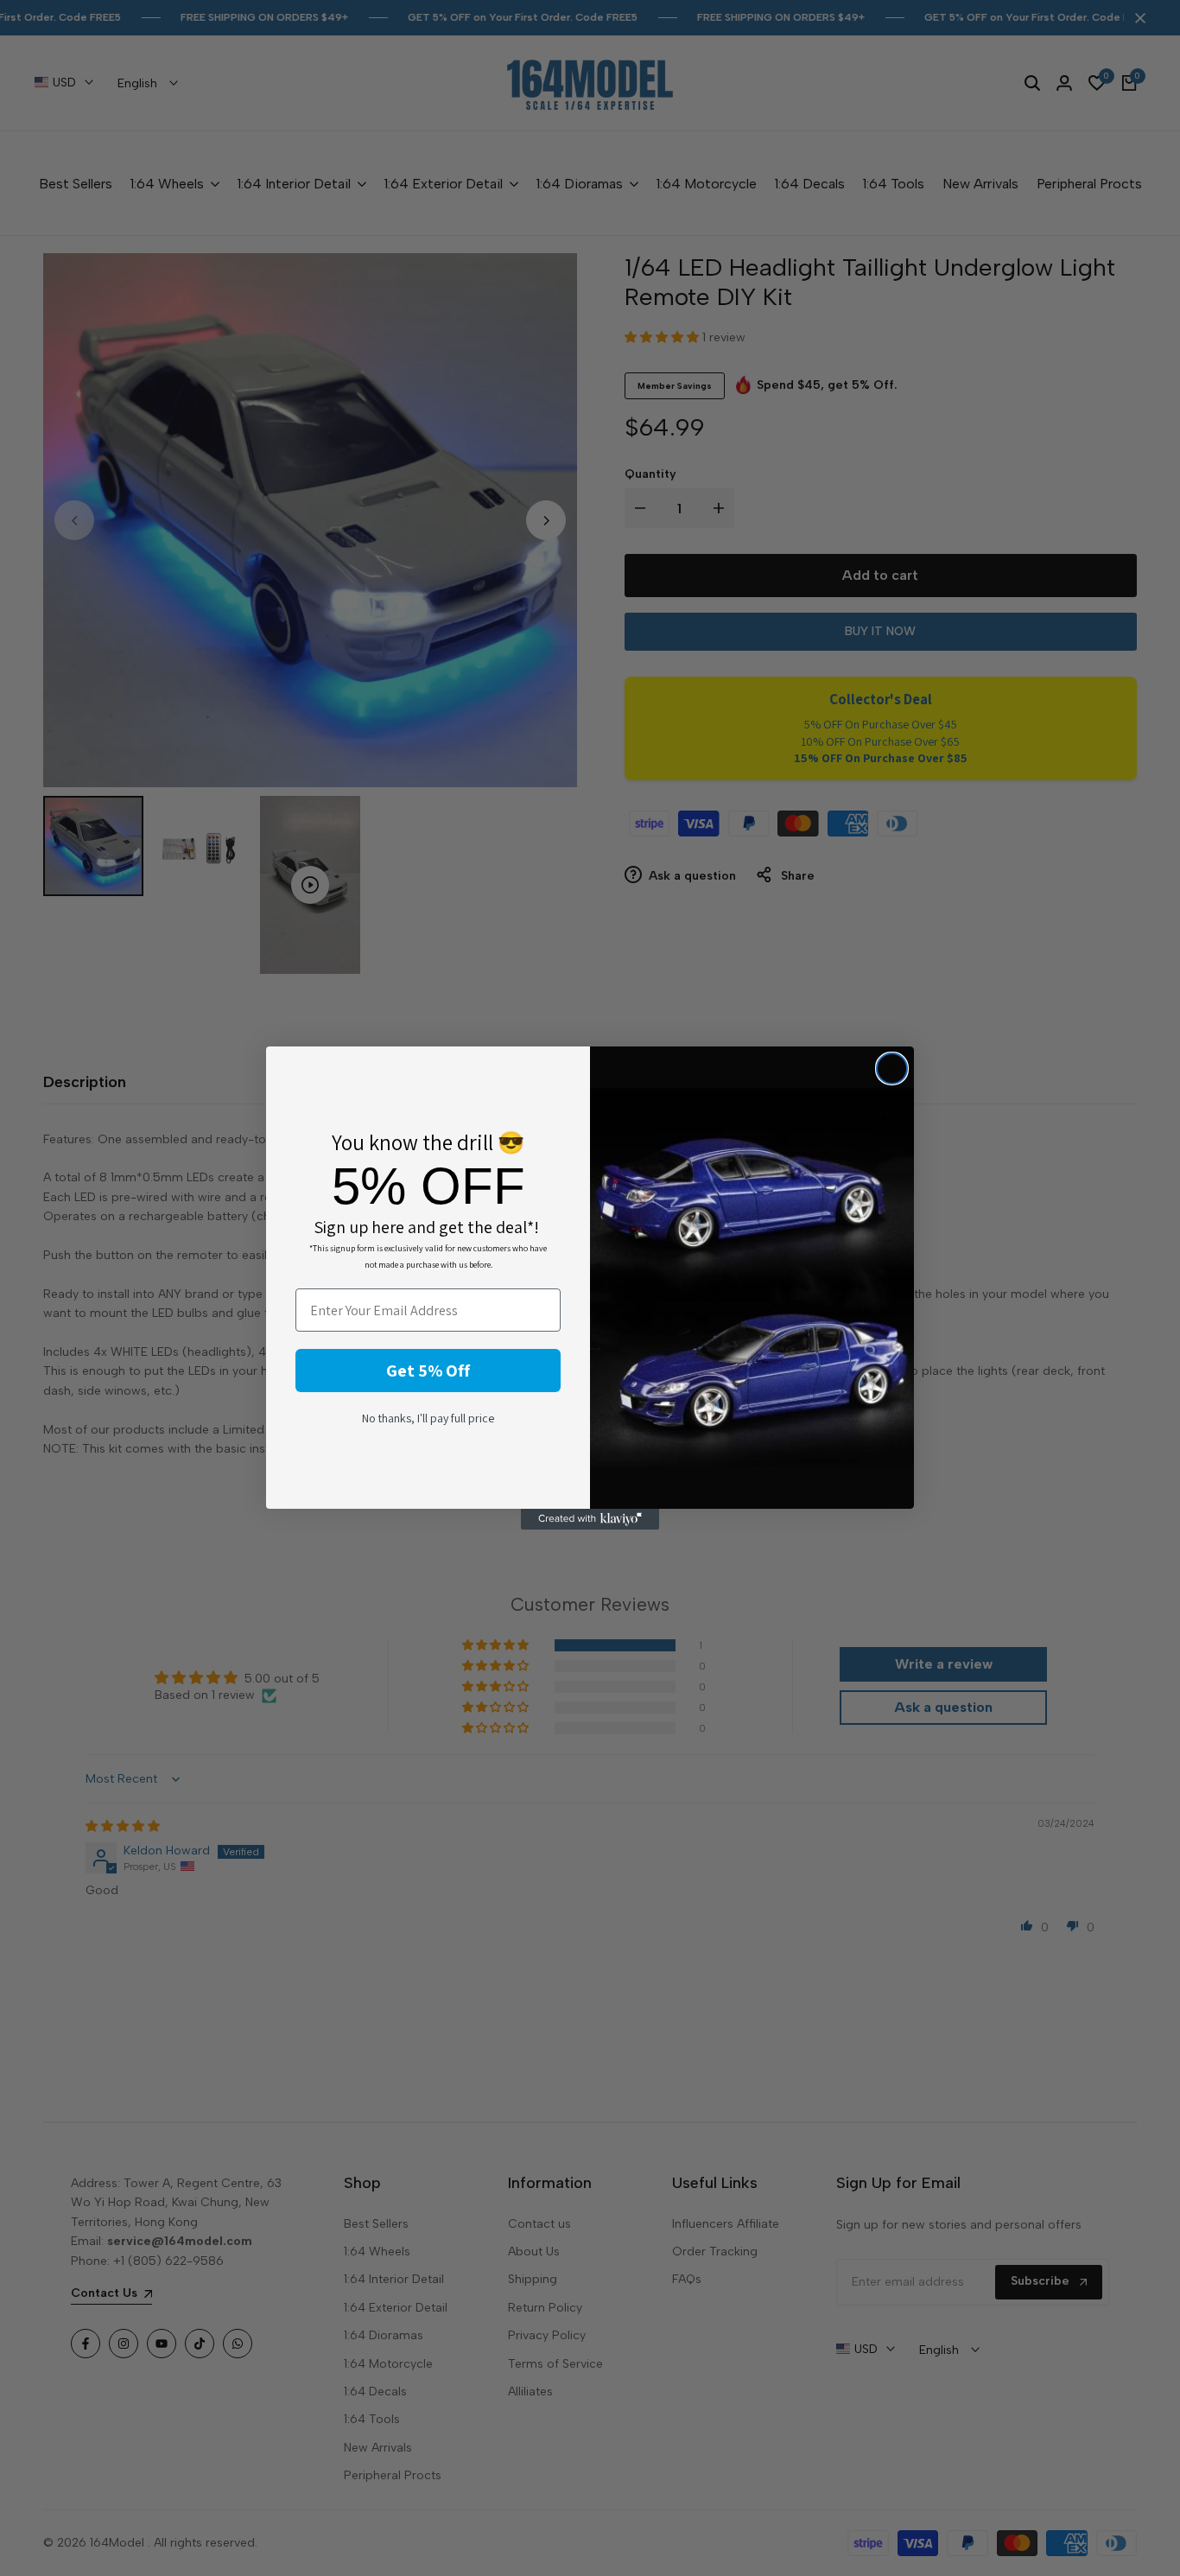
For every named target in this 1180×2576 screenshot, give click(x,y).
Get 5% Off (428, 1371)
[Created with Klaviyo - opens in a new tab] (590, 1519)
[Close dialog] (892, 1069)
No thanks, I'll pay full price (428, 1418)
